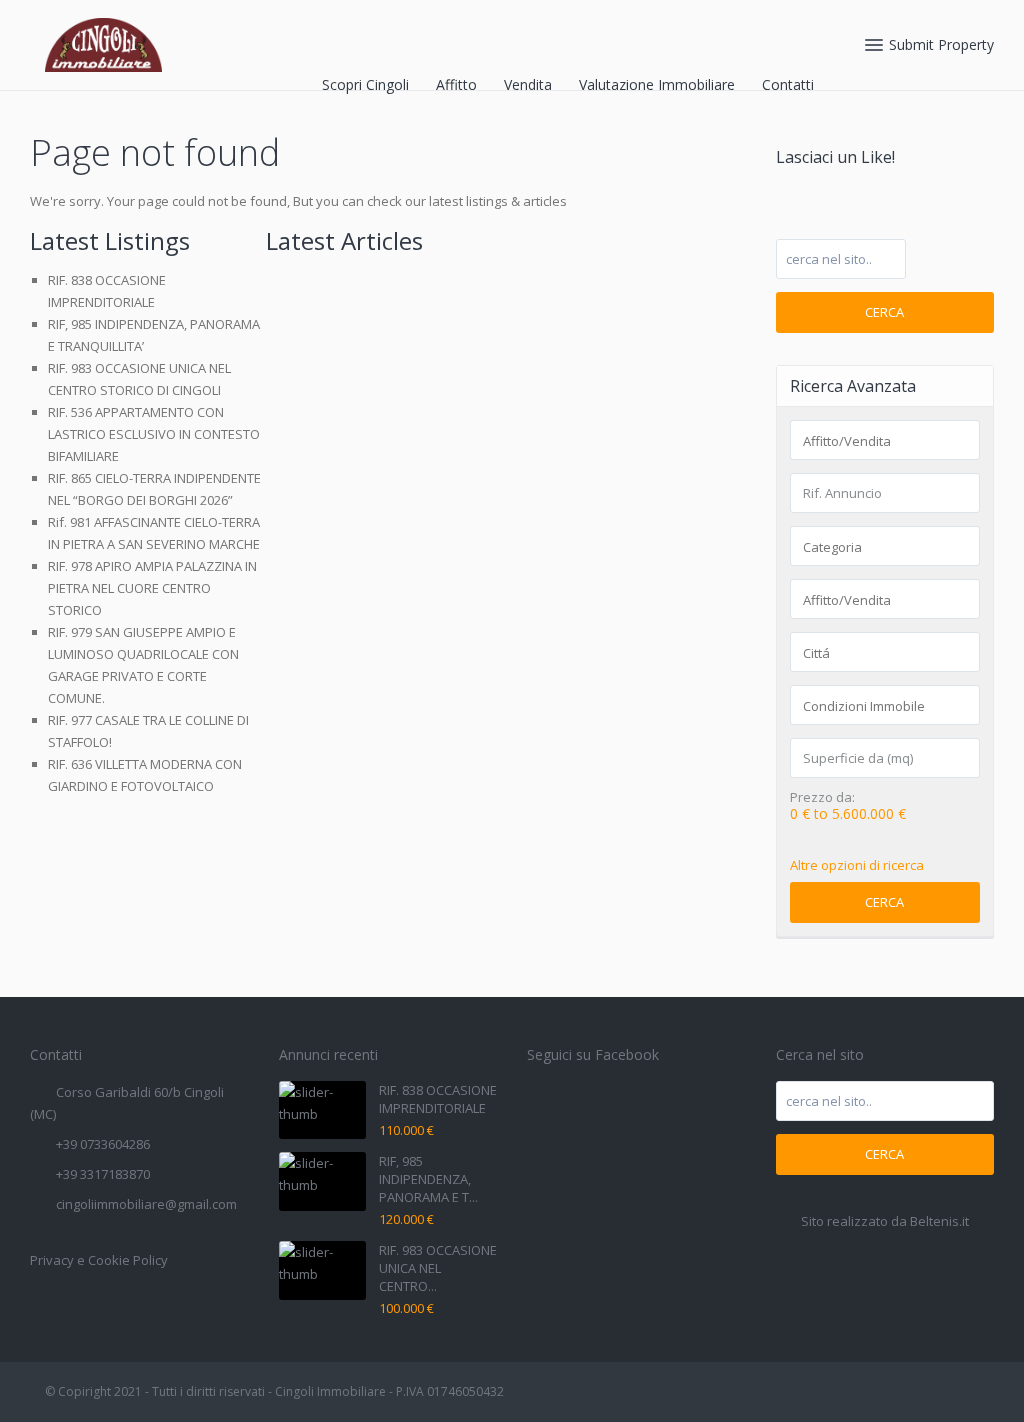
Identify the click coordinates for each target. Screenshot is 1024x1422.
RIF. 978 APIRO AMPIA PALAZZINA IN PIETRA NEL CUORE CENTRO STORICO (152, 588)
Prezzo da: (822, 797)
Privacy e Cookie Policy (99, 1260)
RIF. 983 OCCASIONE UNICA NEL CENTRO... (438, 1268)
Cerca (884, 312)
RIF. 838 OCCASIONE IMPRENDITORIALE (438, 1099)
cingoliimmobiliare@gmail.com (146, 1204)
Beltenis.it (939, 1221)
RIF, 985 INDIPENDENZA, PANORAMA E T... (428, 1179)
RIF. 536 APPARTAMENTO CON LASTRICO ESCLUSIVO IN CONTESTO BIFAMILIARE (154, 434)
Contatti (788, 84)
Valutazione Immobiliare (657, 84)
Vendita (528, 84)
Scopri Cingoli (365, 84)
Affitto (456, 84)
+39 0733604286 (103, 1144)
